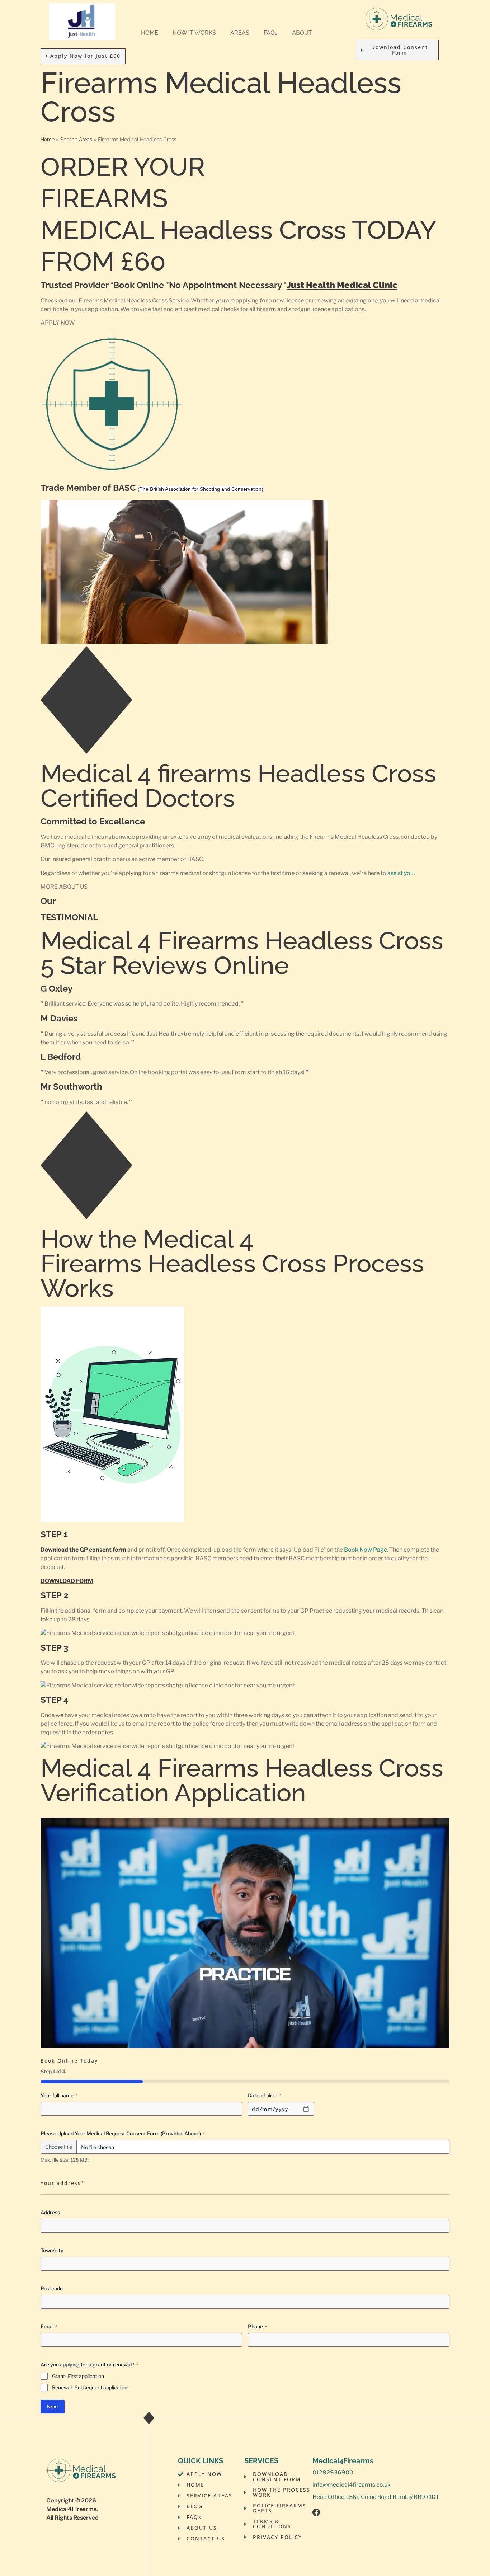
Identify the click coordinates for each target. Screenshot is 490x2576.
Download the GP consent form (83, 1550)
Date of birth (265, 2095)
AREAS (240, 33)
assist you (401, 873)
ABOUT (302, 33)
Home (48, 140)
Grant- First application (78, 2376)
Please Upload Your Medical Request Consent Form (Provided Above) (123, 2133)
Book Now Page (366, 1550)
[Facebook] (316, 2512)
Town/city (52, 2250)
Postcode (52, 2288)
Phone (257, 2326)
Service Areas (76, 140)
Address (50, 2212)
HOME (150, 33)
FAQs (271, 33)
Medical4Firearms (71, 2509)
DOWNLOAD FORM (67, 1581)
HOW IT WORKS (194, 33)
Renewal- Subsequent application (90, 2387)
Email (49, 2326)
